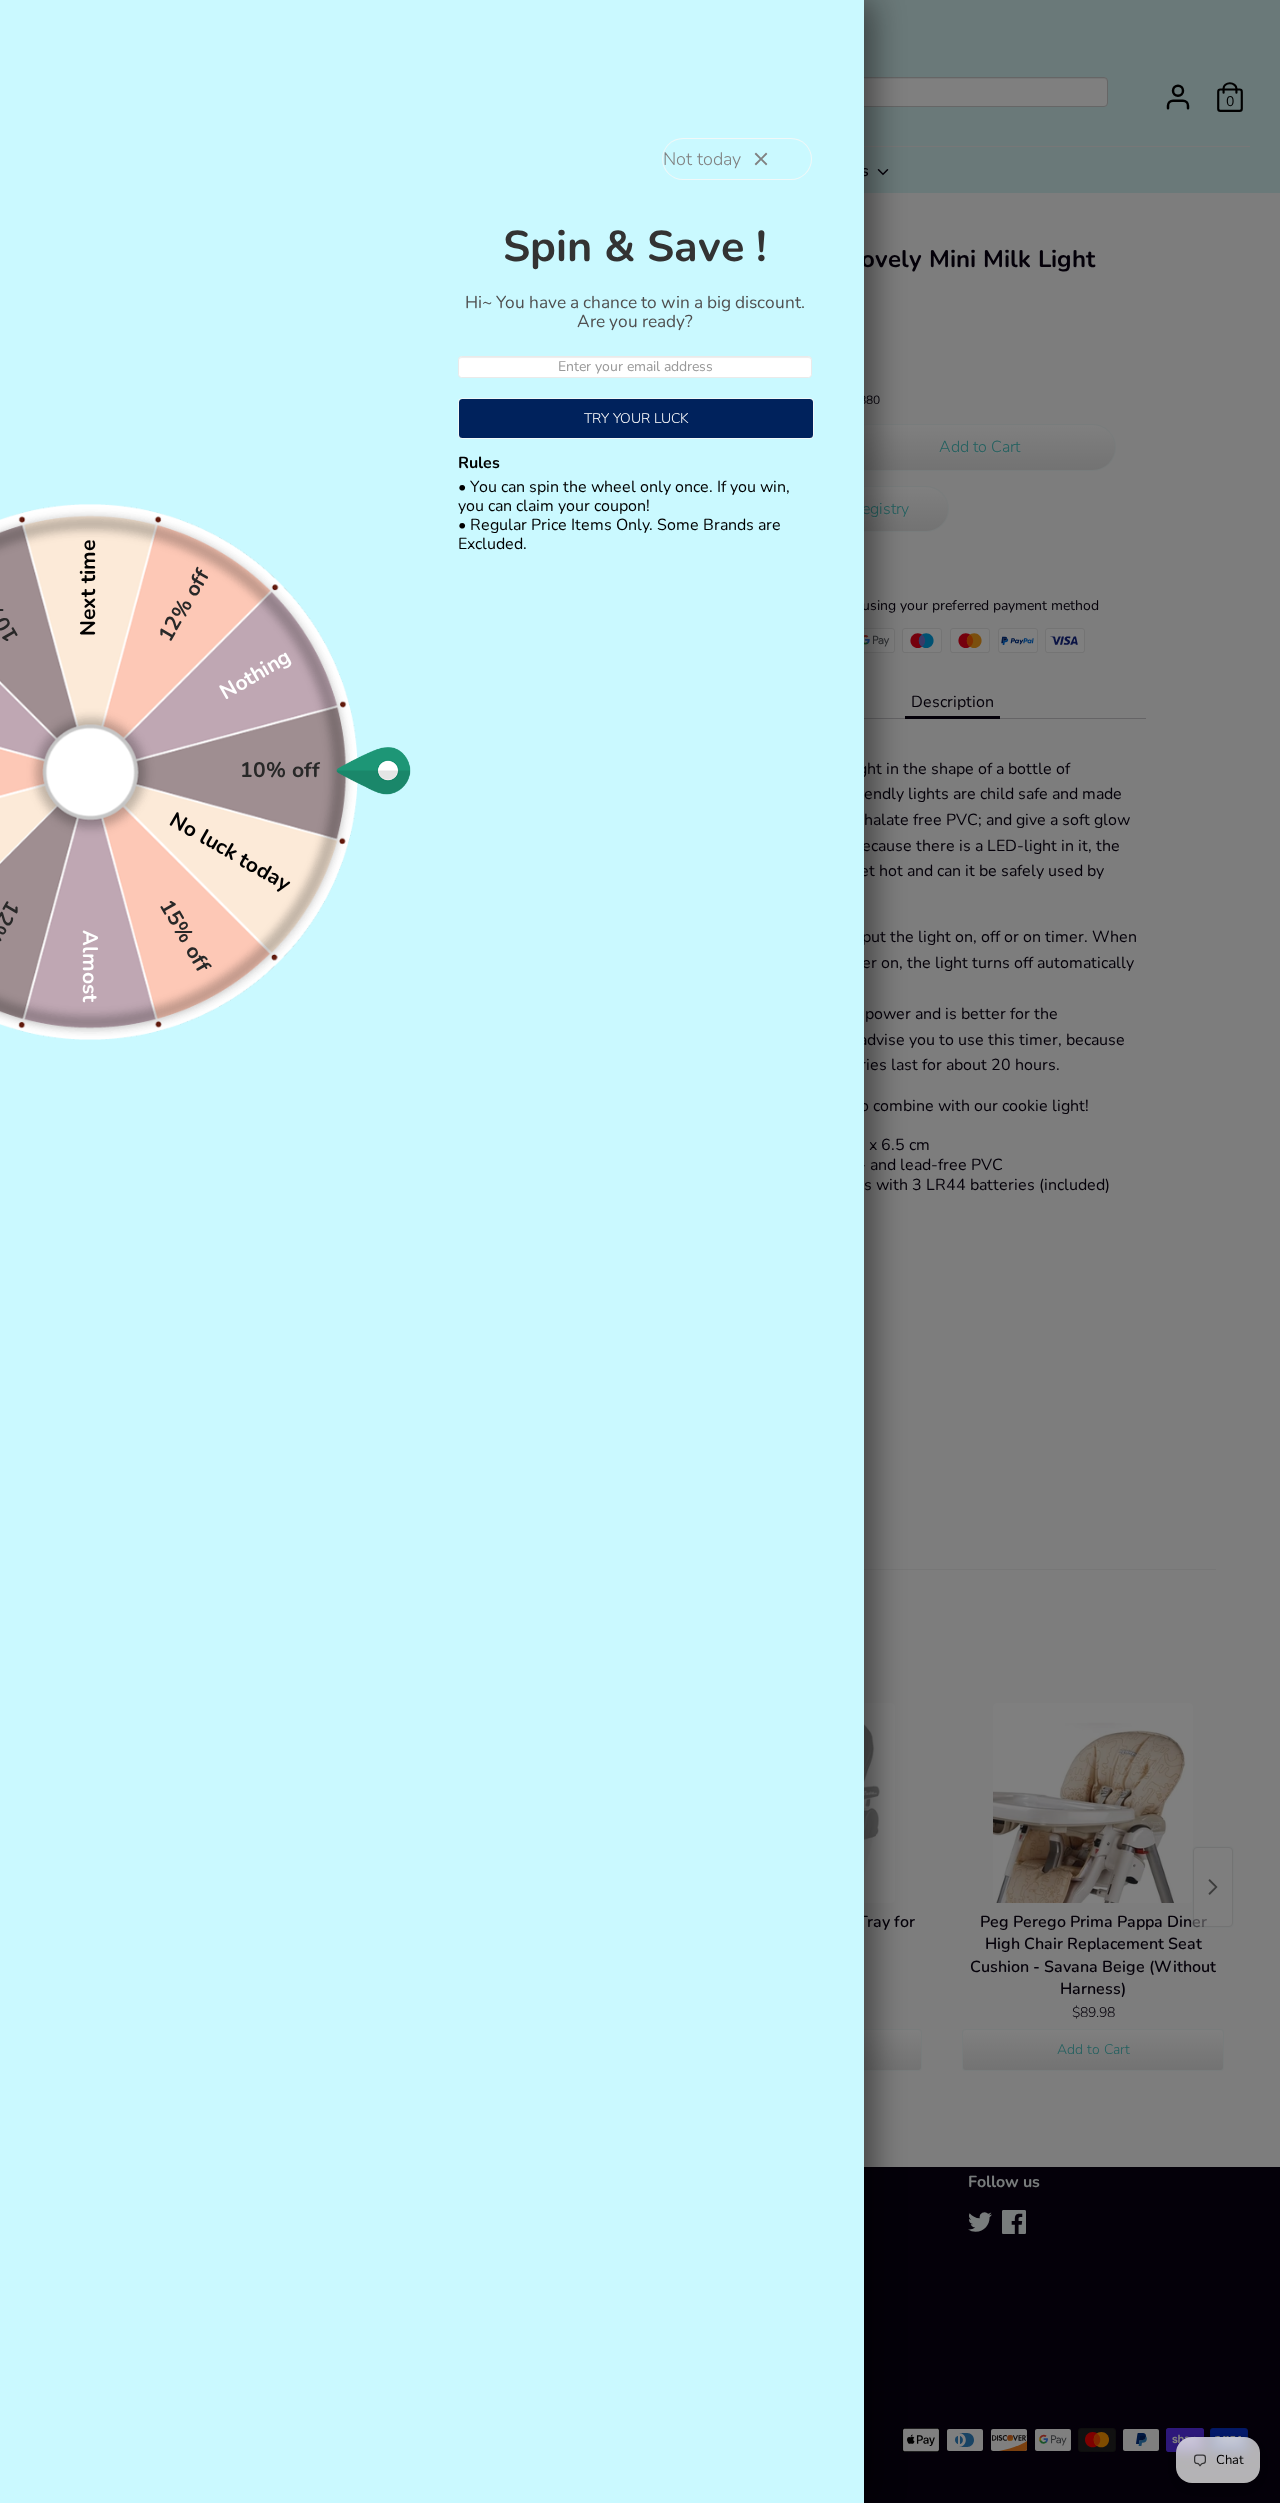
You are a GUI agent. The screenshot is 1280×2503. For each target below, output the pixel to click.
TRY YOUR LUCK (636, 418)
